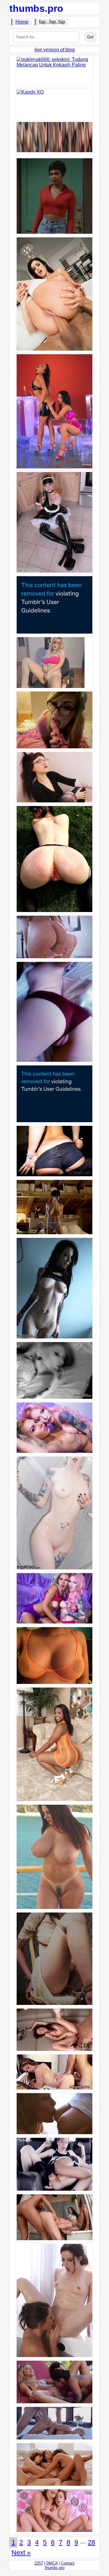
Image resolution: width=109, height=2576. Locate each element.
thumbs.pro (36, 8)
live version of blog (55, 50)
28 (91, 2542)
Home (22, 22)
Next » (21, 2553)
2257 (39, 2563)
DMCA (52, 2563)
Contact (68, 2563)
